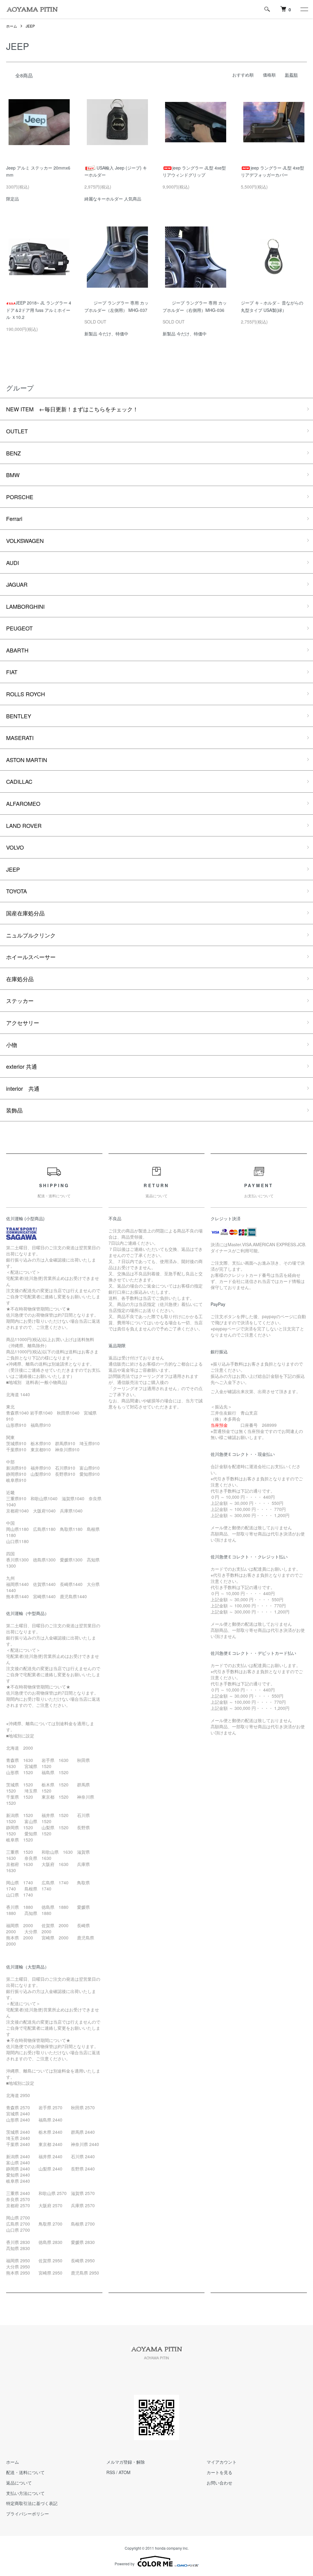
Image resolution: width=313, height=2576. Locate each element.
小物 (12, 1045)
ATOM (125, 2472)
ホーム (12, 26)
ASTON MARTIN (27, 760)
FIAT (12, 672)
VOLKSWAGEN (25, 540)
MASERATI (20, 738)
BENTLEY (19, 716)
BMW (13, 475)
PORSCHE (20, 497)
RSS (111, 2472)
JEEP (30, 26)
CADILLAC (19, 781)
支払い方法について (25, 2493)
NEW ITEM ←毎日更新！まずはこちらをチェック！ (72, 409)
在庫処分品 (20, 979)
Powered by (125, 2564)
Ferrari (14, 518)
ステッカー (20, 1000)
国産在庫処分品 (25, 913)
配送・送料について (25, 2472)
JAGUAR (17, 584)
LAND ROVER (24, 825)
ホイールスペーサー (31, 957)
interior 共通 (23, 1088)
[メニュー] (304, 9)
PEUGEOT (19, 628)
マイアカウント (222, 2462)
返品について (19, 2483)
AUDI (13, 563)
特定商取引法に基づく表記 (32, 2503)
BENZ (13, 453)
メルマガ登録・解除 (126, 2462)
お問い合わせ (219, 2483)
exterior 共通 (22, 1066)
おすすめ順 (243, 75)
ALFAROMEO (23, 803)
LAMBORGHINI (25, 606)
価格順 (269, 75)
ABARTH (17, 650)
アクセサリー (23, 1023)
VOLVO (15, 847)
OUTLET (17, 431)
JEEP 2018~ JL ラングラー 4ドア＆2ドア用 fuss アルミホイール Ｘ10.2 (39, 310)
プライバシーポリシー (28, 2514)
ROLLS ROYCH (26, 694)
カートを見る (219, 2472)
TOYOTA (17, 891)
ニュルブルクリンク (31, 935)
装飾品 (14, 1110)
